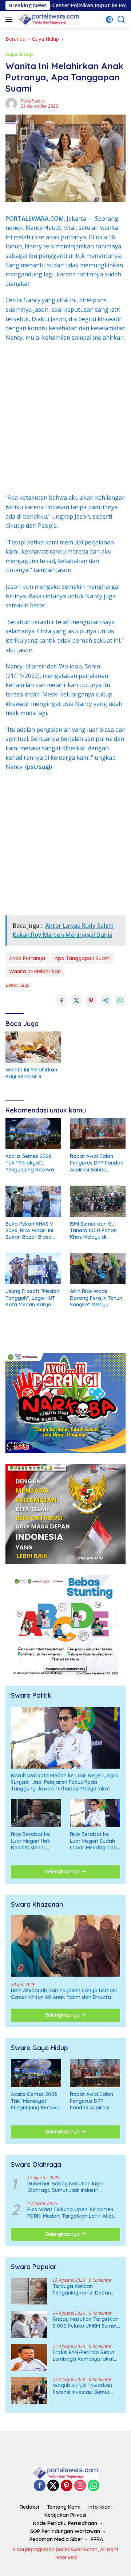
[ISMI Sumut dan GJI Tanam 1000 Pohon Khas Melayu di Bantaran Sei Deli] (98, 1201)
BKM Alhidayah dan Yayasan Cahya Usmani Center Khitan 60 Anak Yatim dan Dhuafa (64, 1994)
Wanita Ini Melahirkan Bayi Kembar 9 (31, 1073)
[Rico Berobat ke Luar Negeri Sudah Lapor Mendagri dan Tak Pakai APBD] (95, 1813)
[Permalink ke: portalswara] (11, 103)
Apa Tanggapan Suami (83, 958)
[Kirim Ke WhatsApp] (120, 1001)
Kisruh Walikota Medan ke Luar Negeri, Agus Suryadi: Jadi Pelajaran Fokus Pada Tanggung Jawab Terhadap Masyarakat (65, 1782)
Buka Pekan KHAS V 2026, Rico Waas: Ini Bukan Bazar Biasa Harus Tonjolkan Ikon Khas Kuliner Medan (31, 1231)
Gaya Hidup (19, 54)
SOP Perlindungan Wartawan (65, 2531)
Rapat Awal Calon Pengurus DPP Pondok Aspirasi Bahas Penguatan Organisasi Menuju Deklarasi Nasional (97, 1163)
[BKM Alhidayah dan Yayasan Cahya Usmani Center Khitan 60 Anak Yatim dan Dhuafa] (65, 1946)
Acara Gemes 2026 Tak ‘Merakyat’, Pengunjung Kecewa (30, 1163)
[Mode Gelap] (109, 19)
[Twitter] (53, 2486)
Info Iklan (100, 2507)
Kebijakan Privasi (65, 2515)
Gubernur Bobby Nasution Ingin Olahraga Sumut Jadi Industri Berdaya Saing (65, 2187)
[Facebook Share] (62, 1001)
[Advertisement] (65, 418)
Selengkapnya (63, 1872)
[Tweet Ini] (76, 1001)
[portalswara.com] (48, 19)
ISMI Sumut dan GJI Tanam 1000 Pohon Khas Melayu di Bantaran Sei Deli (93, 1231)
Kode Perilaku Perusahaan (65, 2523)
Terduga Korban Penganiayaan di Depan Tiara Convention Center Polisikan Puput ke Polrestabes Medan (82, 2289)
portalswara (33, 101)
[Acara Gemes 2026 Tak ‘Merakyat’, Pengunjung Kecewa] (33, 1134)
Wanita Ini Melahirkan (35, 971)
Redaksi (29, 2507)
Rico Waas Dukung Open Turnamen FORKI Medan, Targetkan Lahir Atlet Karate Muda (70, 2213)
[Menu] (10, 19)
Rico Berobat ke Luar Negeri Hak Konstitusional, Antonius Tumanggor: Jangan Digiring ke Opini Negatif (36, 1841)
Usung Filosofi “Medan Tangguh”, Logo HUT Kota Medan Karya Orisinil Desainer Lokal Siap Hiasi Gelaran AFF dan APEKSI (32, 1298)
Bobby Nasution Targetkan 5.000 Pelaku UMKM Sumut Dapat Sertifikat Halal (86, 2323)
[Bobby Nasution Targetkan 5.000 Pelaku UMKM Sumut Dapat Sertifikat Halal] (29, 2325)
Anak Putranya (27, 958)
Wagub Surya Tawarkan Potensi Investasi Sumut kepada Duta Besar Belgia (85, 2389)
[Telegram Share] (106, 1001)
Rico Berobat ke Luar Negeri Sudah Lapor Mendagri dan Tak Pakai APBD (95, 1841)
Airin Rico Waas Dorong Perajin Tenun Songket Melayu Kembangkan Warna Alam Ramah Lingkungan (96, 1298)
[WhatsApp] (94, 2486)
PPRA (97, 2539)
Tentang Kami (64, 2507)
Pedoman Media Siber (56, 2539)
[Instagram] (80, 2486)
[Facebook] (40, 2486)
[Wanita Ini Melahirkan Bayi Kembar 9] (33, 1047)
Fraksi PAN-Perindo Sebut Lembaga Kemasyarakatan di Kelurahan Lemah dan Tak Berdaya (86, 2356)
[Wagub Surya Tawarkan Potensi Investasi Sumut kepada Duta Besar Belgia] (29, 2391)
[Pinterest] (67, 2486)
